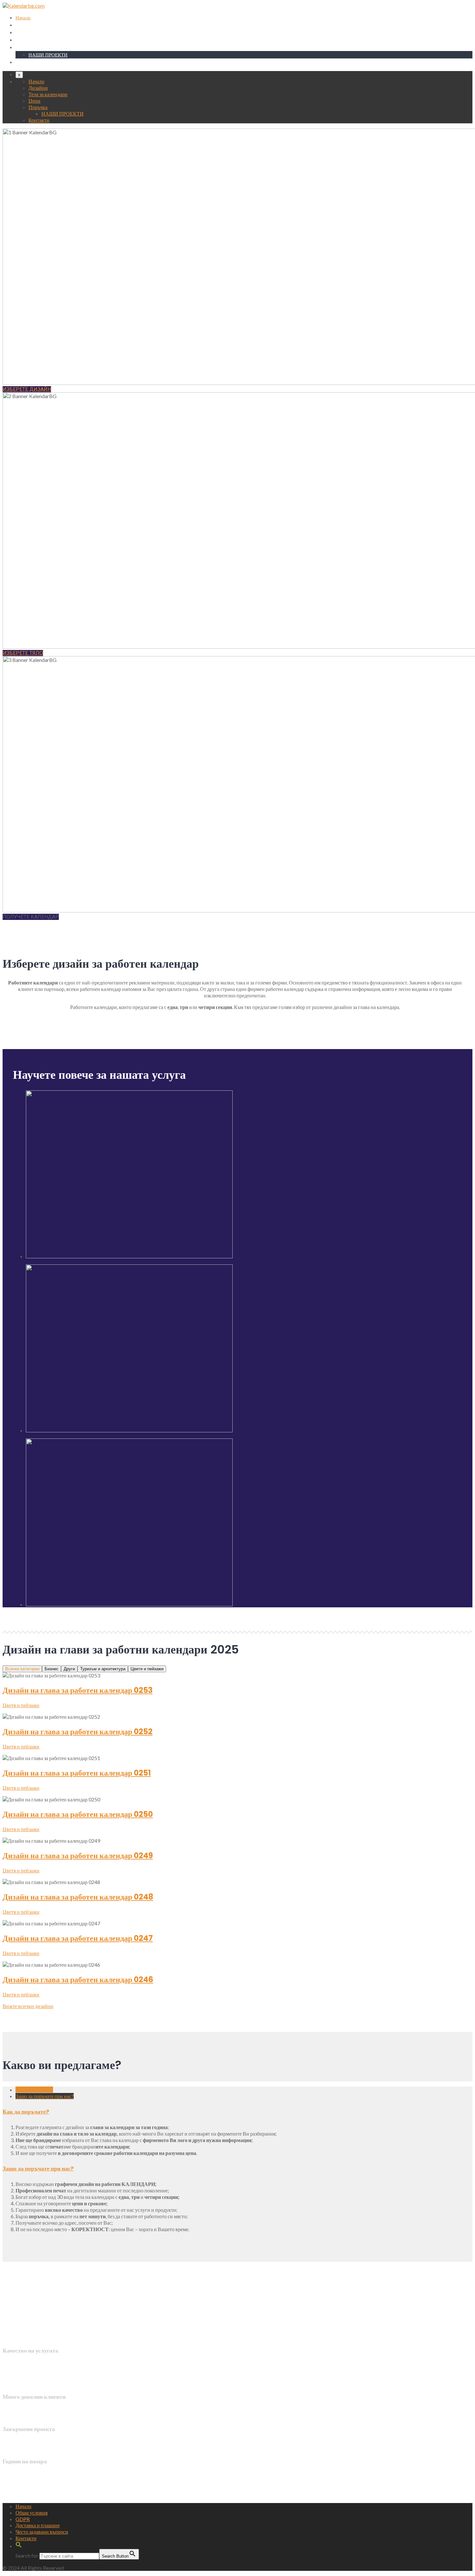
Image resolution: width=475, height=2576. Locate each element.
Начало (23, 18)
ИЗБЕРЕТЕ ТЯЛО (23, 653)
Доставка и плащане (38, 2525)
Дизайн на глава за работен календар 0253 (78, 1690)
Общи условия (32, 2513)
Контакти (25, 62)
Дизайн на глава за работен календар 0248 (78, 1897)
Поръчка (25, 47)
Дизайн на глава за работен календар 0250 (78, 1814)
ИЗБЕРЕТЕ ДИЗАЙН (27, 389)
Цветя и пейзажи (147, 1669)
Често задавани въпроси (42, 2532)
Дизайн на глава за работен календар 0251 (77, 1773)
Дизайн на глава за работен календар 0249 (78, 1855)
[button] (19, 2546)
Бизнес (52, 1669)
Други (69, 1669)
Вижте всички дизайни (28, 2006)
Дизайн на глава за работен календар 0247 (78, 1938)
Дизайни (24, 25)
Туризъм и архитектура (103, 1669)
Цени (21, 40)
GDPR (23, 2519)
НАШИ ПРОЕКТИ (48, 55)
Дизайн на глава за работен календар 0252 (78, 1731)
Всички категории (22, 1669)
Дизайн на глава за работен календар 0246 (78, 1979)
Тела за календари (34, 32)
